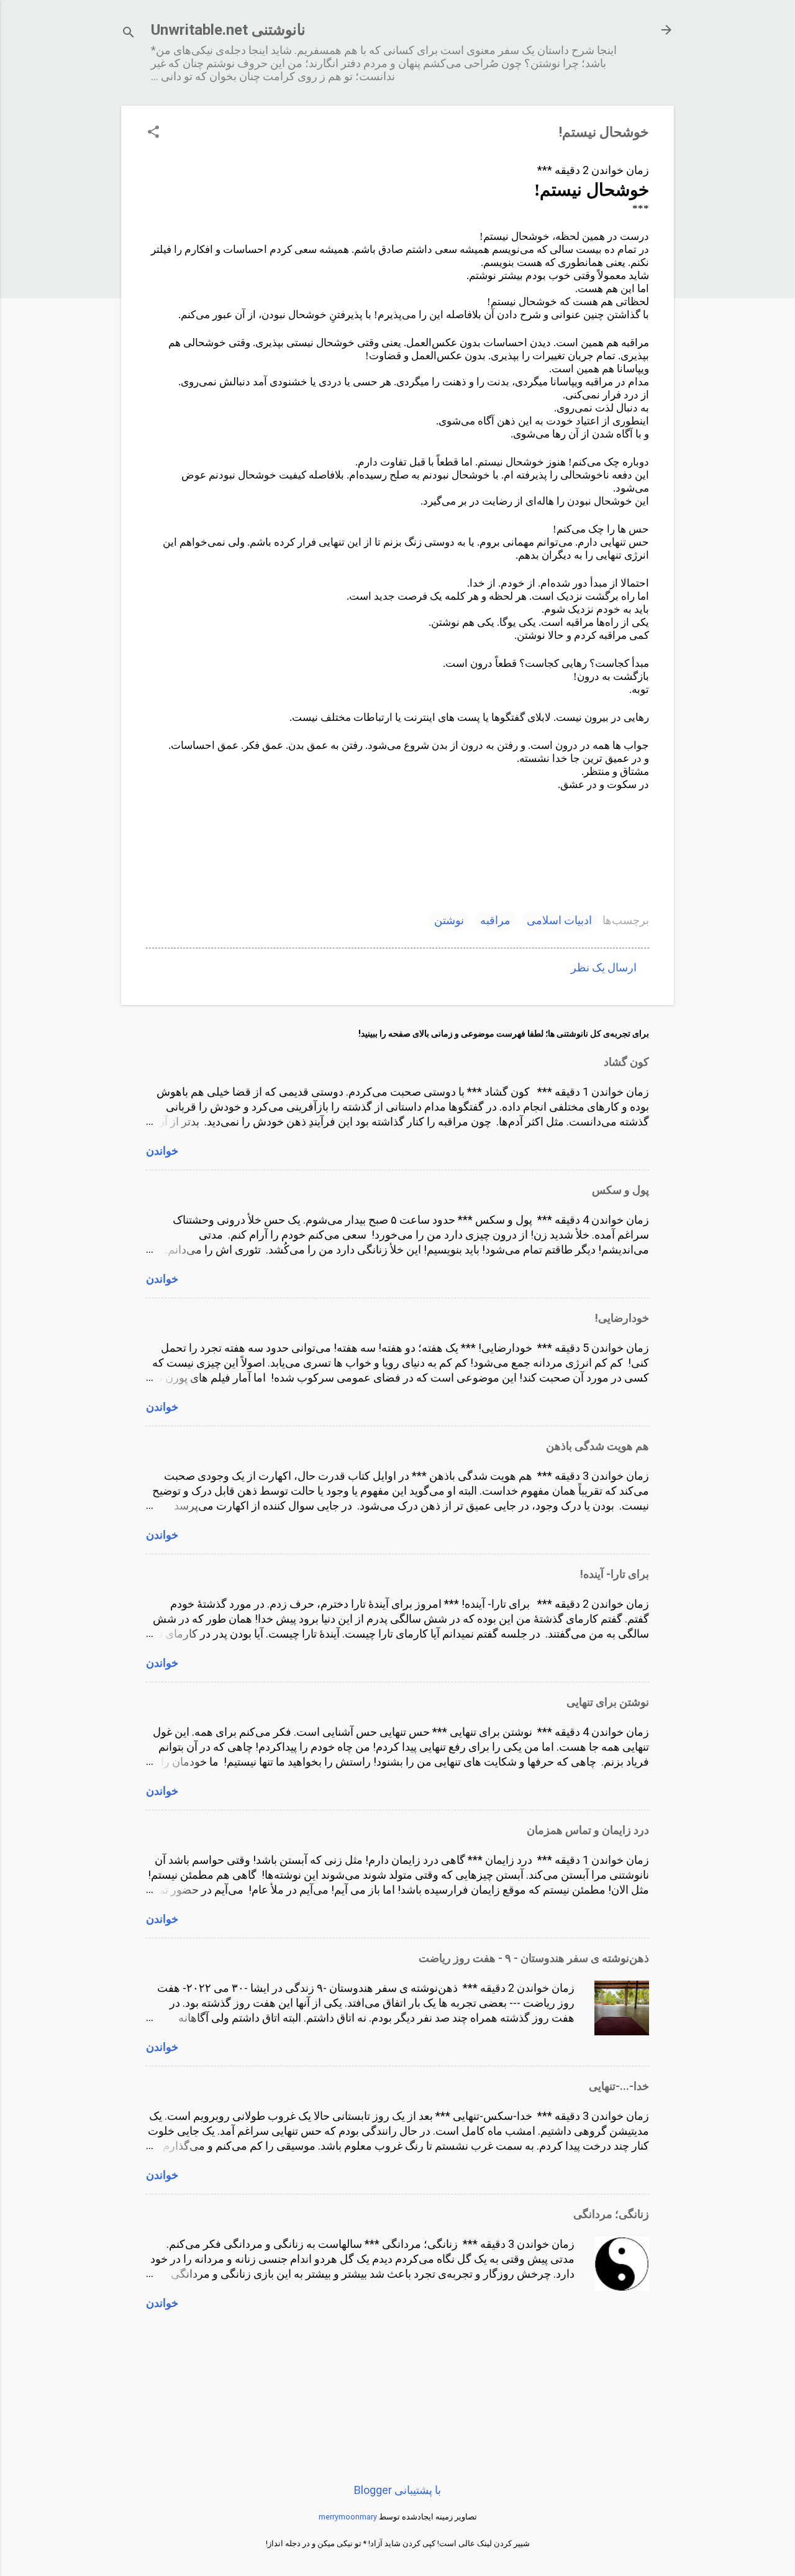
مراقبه (495, 920)
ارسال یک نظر (604, 967)
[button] (153, 133)
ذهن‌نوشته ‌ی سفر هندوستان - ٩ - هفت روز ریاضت (534, 1958)
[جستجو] (129, 34)
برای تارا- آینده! (615, 1574)
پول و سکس (620, 1190)
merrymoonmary (348, 2517)
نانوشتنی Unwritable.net (228, 30)
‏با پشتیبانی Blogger (397, 2490)
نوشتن (449, 920)
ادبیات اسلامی (559, 920)
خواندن (162, 1151)
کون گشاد (626, 1062)
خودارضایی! (622, 1318)
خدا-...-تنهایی (619, 2086)
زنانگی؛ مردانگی (611, 2214)
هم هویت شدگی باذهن (597, 1446)
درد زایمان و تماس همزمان (588, 1830)
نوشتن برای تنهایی (608, 1702)
